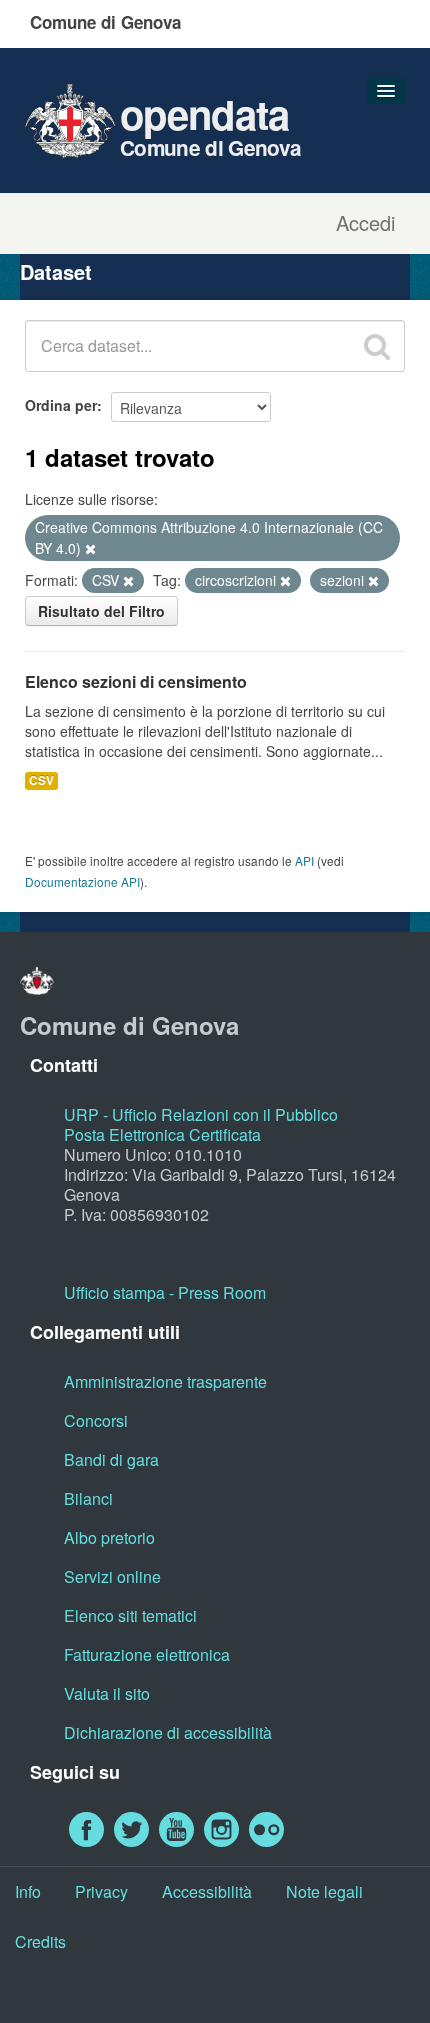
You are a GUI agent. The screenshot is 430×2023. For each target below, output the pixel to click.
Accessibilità (207, 1891)
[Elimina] (90, 549)
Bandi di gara (111, 1459)
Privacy (101, 1891)
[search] (377, 346)
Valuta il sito (107, 1693)
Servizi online (112, 1576)
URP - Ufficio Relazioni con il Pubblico (201, 1114)
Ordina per (61, 405)
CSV (41, 780)
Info (28, 1891)
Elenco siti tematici (130, 1615)
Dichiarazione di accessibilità (168, 1732)
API (304, 860)
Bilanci (88, 1498)
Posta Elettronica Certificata (162, 1134)
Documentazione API (82, 881)
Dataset (56, 271)
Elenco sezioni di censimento (136, 681)
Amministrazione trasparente (165, 1381)
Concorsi (96, 1420)
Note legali (324, 1891)
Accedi (365, 223)
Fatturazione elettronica (147, 1654)
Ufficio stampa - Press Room (165, 1292)
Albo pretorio (109, 1537)
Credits (40, 1941)
